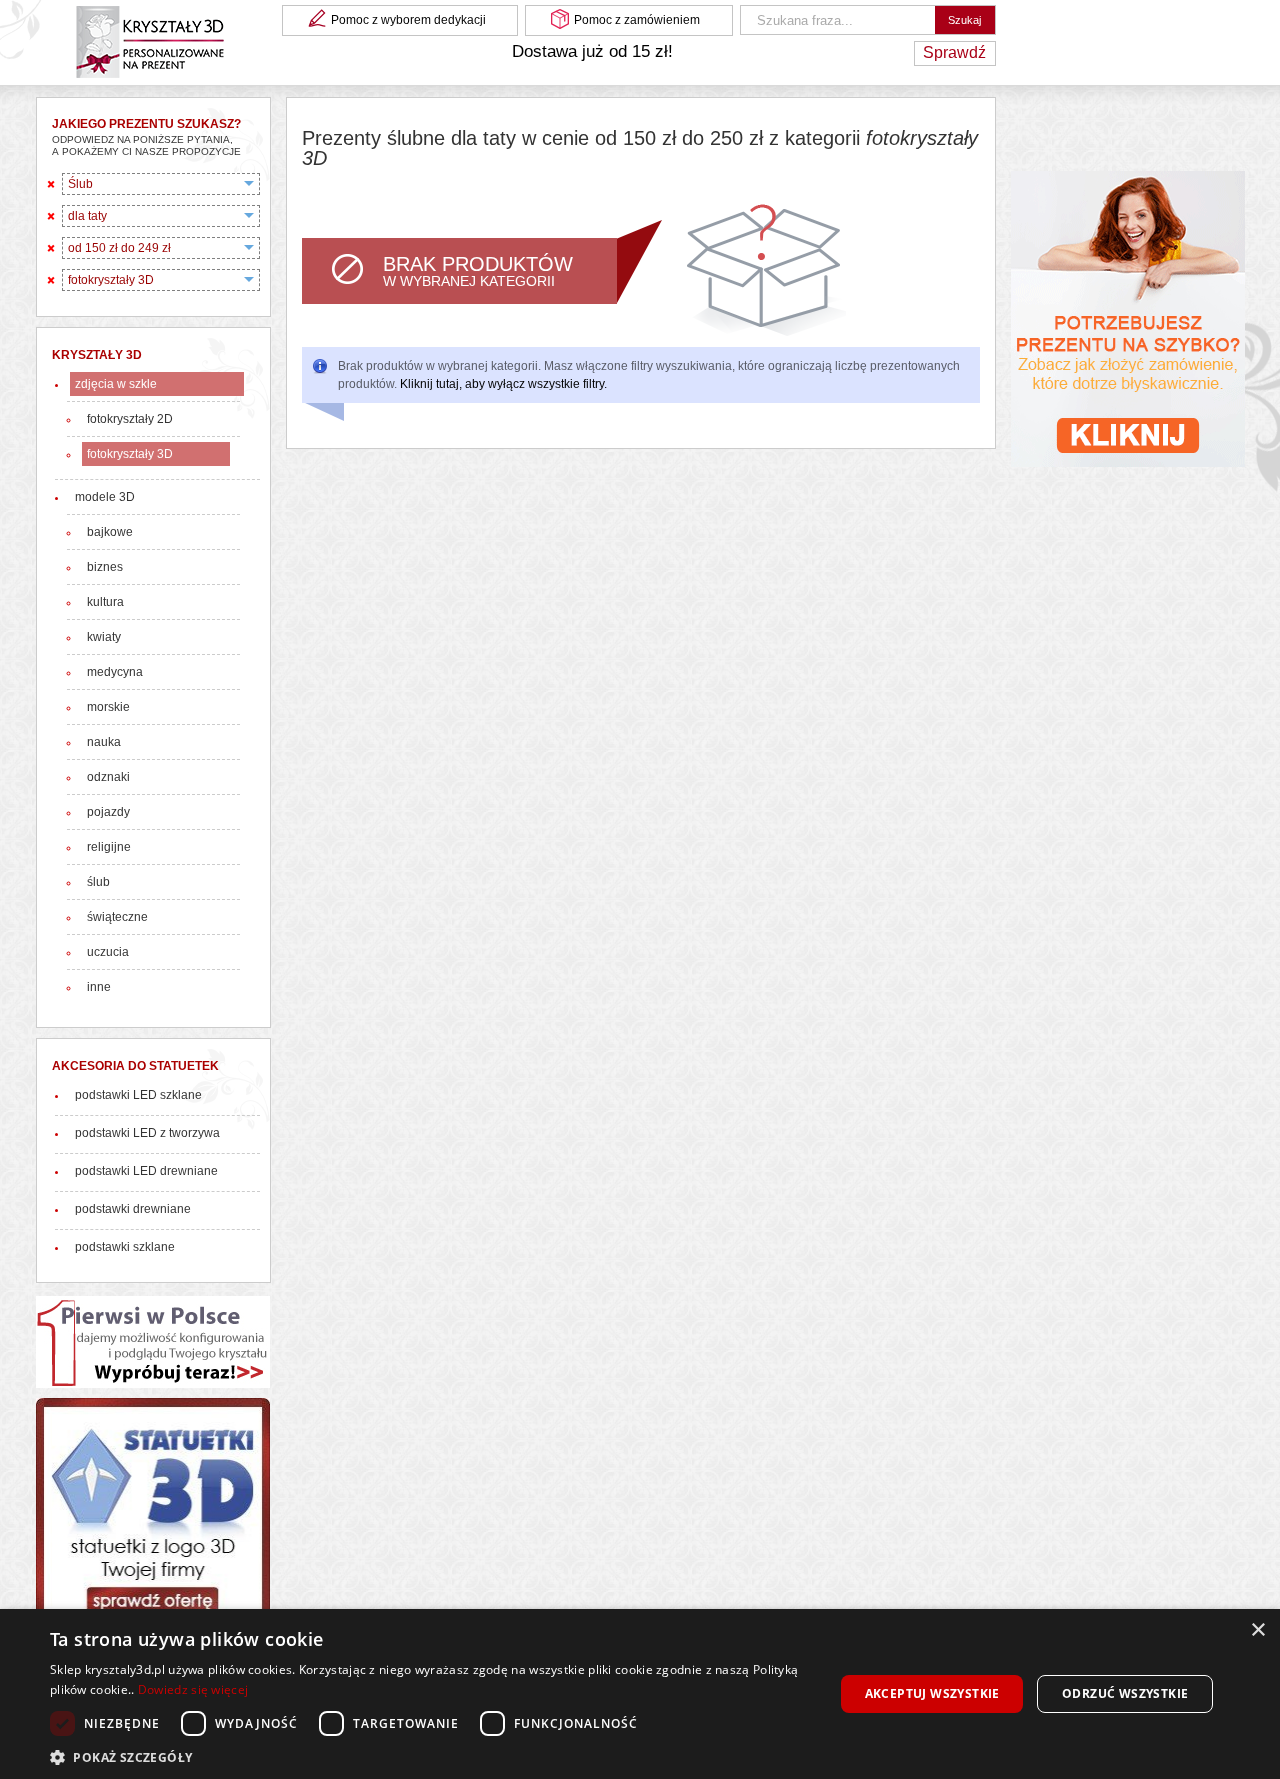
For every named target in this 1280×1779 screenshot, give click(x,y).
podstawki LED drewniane (146, 1171)
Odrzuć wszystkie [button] (1125, 1693)
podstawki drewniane (133, 1209)
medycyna (115, 672)
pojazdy (108, 812)
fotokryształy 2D (130, 419)
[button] (430, 1755)
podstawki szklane (125, 1247)
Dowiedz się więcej (193, 1689)
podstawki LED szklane (138, 1095)
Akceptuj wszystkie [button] (932, 1693)
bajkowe (110, 532)
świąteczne (117, 917)
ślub (98, 882)
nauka (104, 742)
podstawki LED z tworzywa (147, 1133)
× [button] (1257, 1630)
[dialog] (640, 1694)
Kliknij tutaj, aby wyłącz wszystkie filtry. (503, 384)
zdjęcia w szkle (116, 384)
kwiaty (104, 637)
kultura (105, 602)
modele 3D (105, 497)
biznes (105, 567)
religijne (109, 847)
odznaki (108, 777)
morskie (108, 707)
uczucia (108, 952)
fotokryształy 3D (130, 454)
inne (99, 987)
